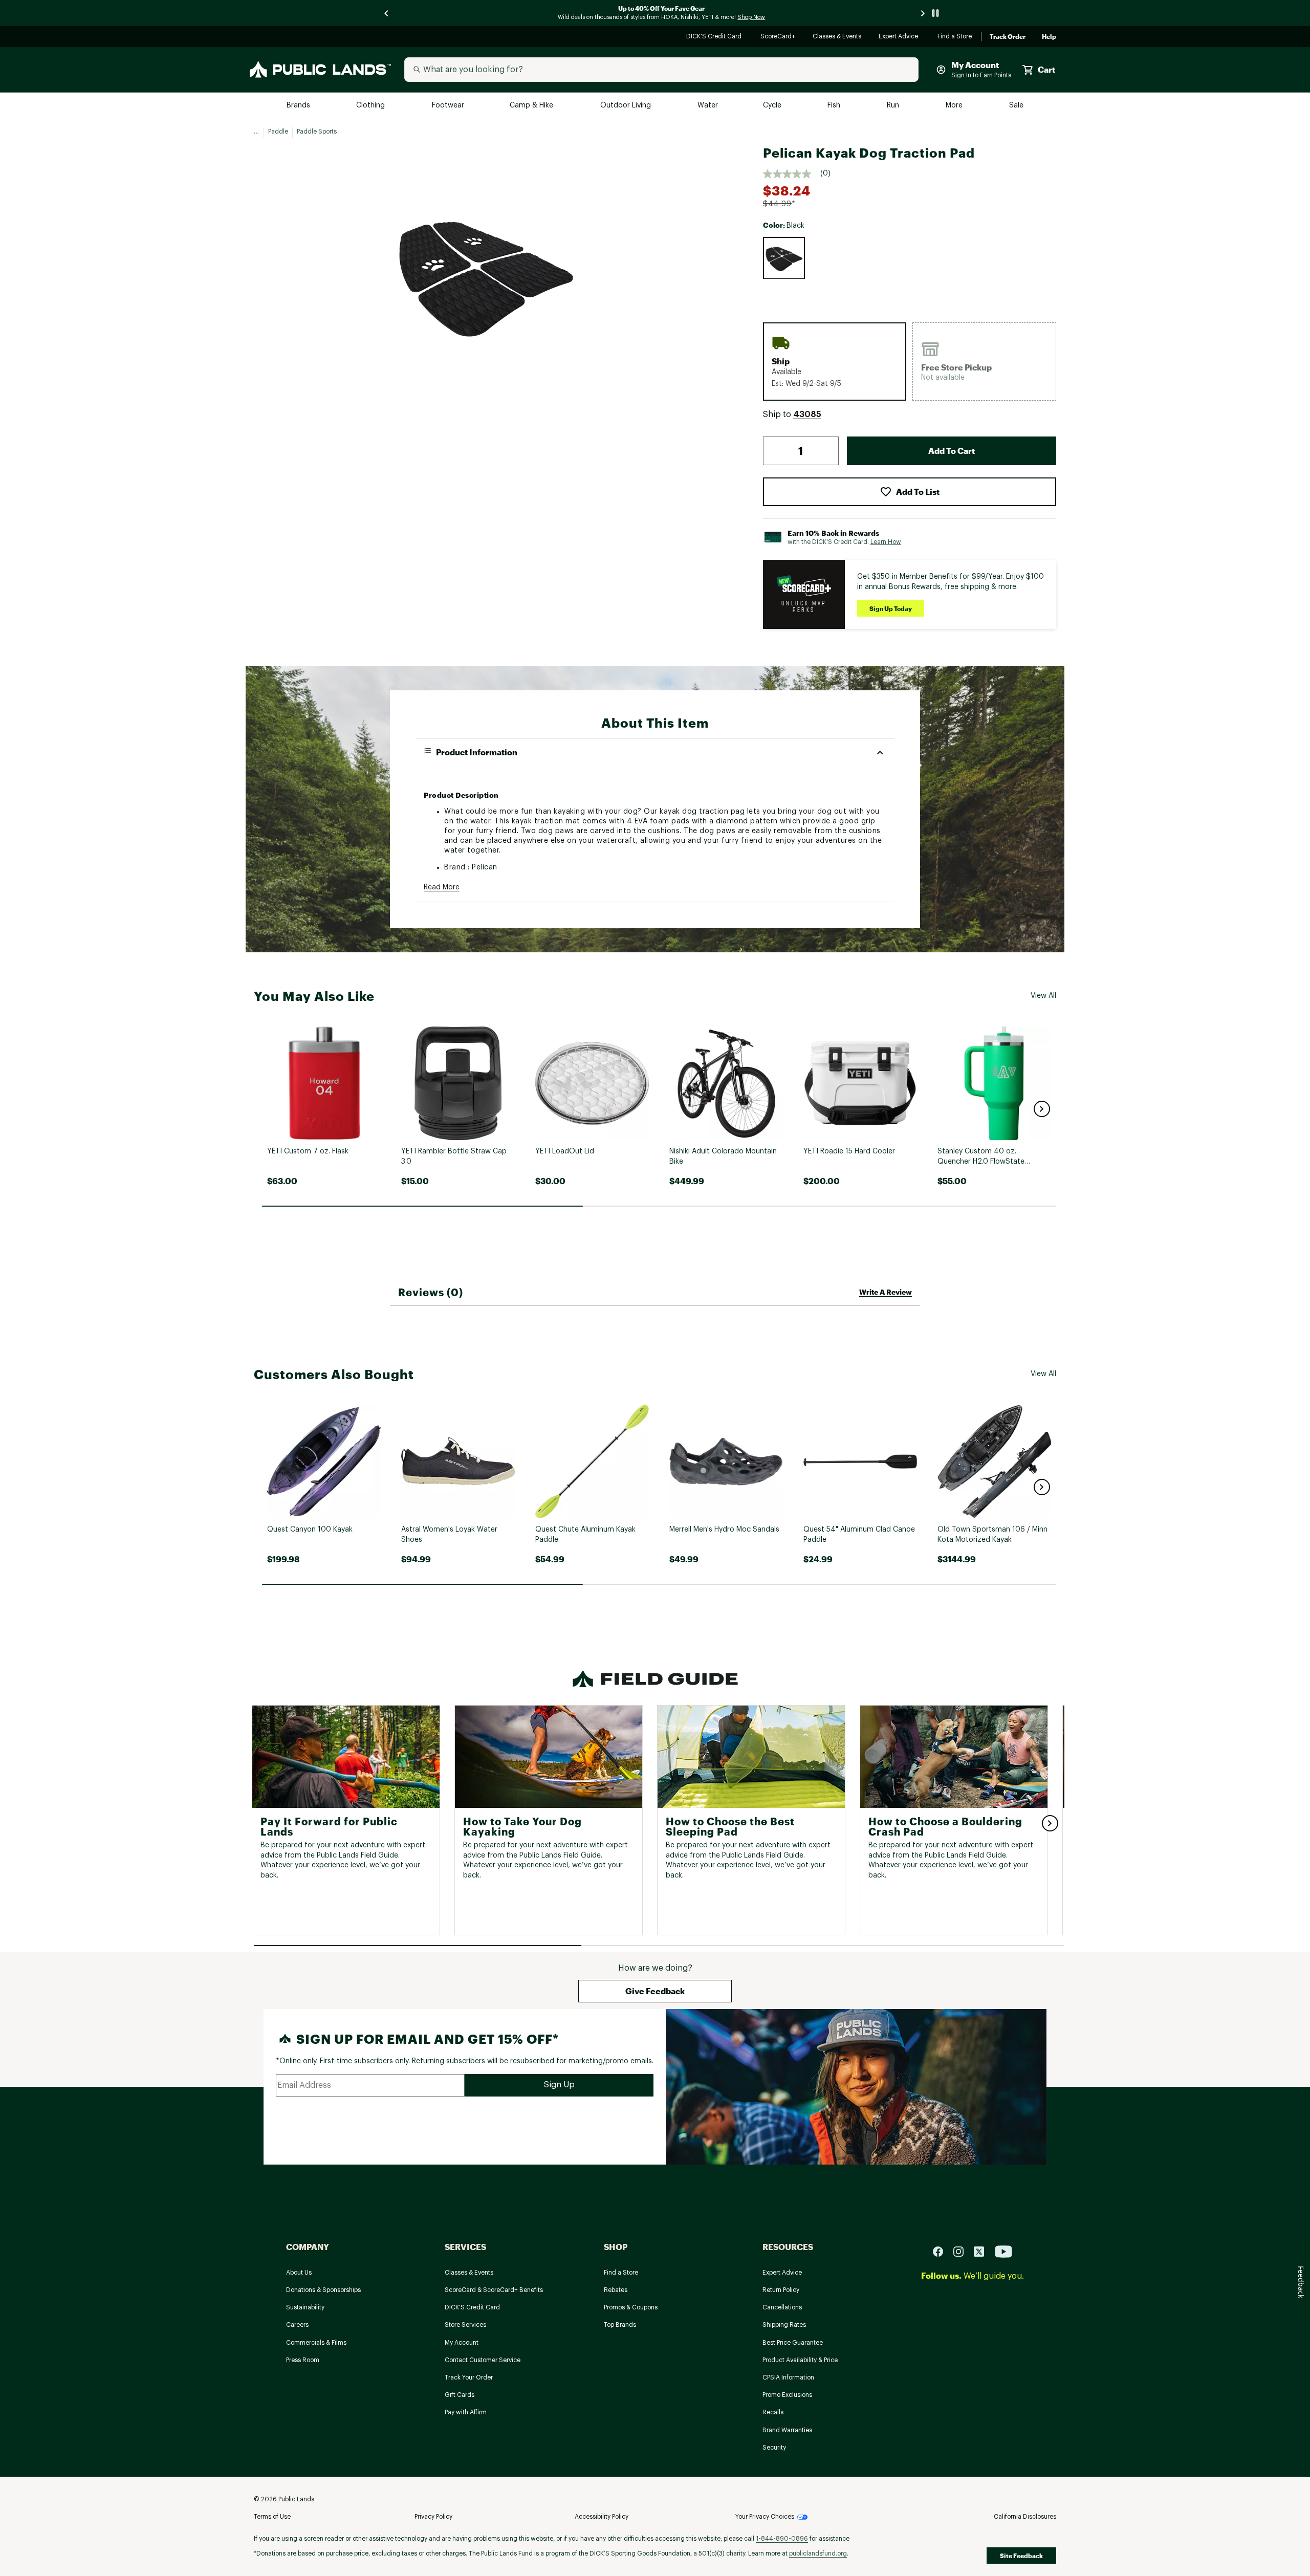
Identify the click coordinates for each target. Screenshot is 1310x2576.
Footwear (449, 106)
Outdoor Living (627, 106)
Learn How (886, 542)
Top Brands (620, 2325)
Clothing (372, 106)
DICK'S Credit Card (715, 37)
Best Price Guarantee (793, 2343)
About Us (299, 2273)
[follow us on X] (983, 2251)
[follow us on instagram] (963, 2251)
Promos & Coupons (631, 2307)
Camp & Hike (532, 106)
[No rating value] (792, 174)
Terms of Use (272, 2517)
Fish (835, 106)
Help (1049, 37)
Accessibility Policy (602, 2517)
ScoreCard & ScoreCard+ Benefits (494, 2290)
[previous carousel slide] (387, 13)
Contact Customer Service (483, 2360)
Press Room (303, 2360)
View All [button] (1043, 996)
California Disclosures (1025, 2517)
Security (774, 2448)
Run (894, 106)
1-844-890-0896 (782, 2539)
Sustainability (305, 2307)
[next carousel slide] (923, 13)
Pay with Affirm (466, 2412)
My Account (462, 2343)
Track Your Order (469, 2377)
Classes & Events (837, 37)
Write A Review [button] (886, 1292)
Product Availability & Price (800, 2360)
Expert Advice (900, 37)
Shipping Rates (784, 2325)
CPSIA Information (788, 2377)
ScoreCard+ (778, 37)
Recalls (773, 2412)
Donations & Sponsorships (323, 2290)
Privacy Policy (433, 2517)
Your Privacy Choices (765, 2517)
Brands (299, 106)
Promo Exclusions (787, 2395)
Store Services (465, 2325)
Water (708, 106)
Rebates (616, 2290)
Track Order (1008, 37)
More (955, 106)
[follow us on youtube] (1003, 2251)
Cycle (773, 106)
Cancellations (782, 2307)
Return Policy (781, 2290)
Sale (1017, 106)
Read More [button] (442, 887)
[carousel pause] (935, 13)
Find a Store (955, 37)
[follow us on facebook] (942, 2251)
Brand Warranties (787, 2430)
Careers (297, 2325)
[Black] (784, 258)
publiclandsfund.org (818, 2553)
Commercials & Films (316, 2343)
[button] (807, 414)
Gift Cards (460, 2395)
